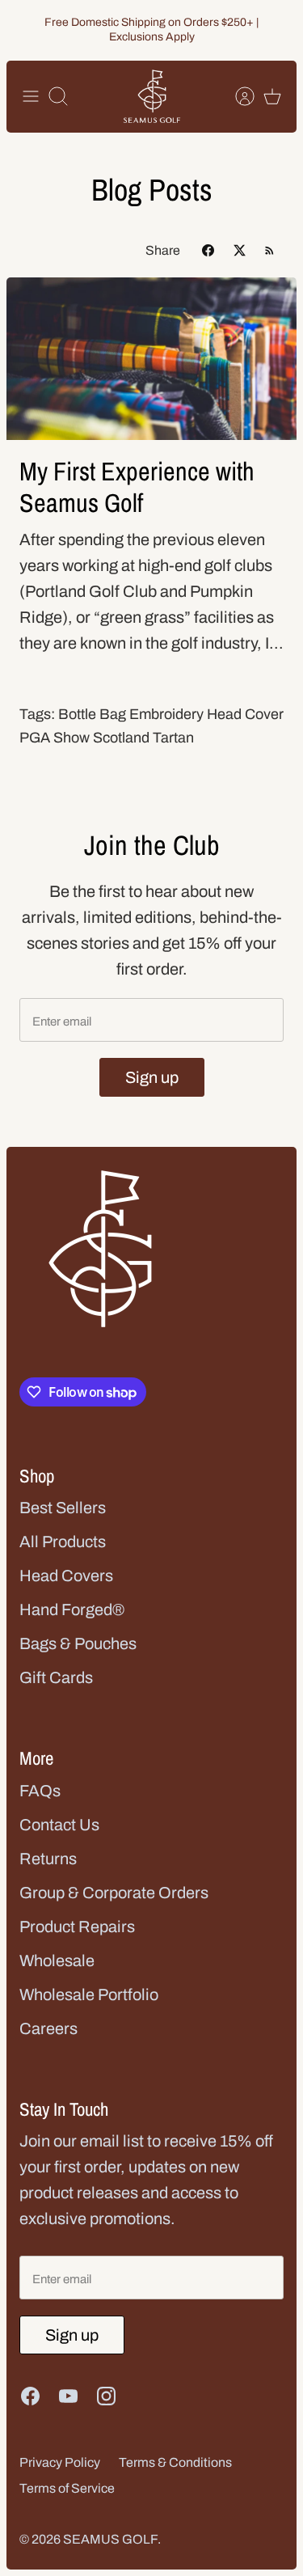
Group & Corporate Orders (114, 1893)
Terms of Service (67, 2488)
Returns (48, 1859)
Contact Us (59, 1825)
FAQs (40, 1791)
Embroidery (166, 714)
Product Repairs (77, 1927)
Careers (48, 2028)
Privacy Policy (60, 2462)
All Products (63, 1542)
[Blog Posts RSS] (269, 250)
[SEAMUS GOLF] (152, 97)
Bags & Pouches (78, 1643)
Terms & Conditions (175, 2462)
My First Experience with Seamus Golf (137, 486)
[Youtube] (68, 2396)
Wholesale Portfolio (89, 1994)
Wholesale (57, 1961)
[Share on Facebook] (208, 250)
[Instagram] (106, 2396)
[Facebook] (30, 2396)
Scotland (121, 738)
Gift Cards (56, 1677)
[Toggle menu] (31, 96)
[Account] (237, 96)
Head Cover (245, 714)
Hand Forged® (72, 1609)
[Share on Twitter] (240, 250)
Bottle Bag (92, 714)
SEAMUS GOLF (110, 2539)
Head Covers (66, 1576)
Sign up (152, 1077)
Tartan (173, 738)
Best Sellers (63, 1508)
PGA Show (55, 738)
